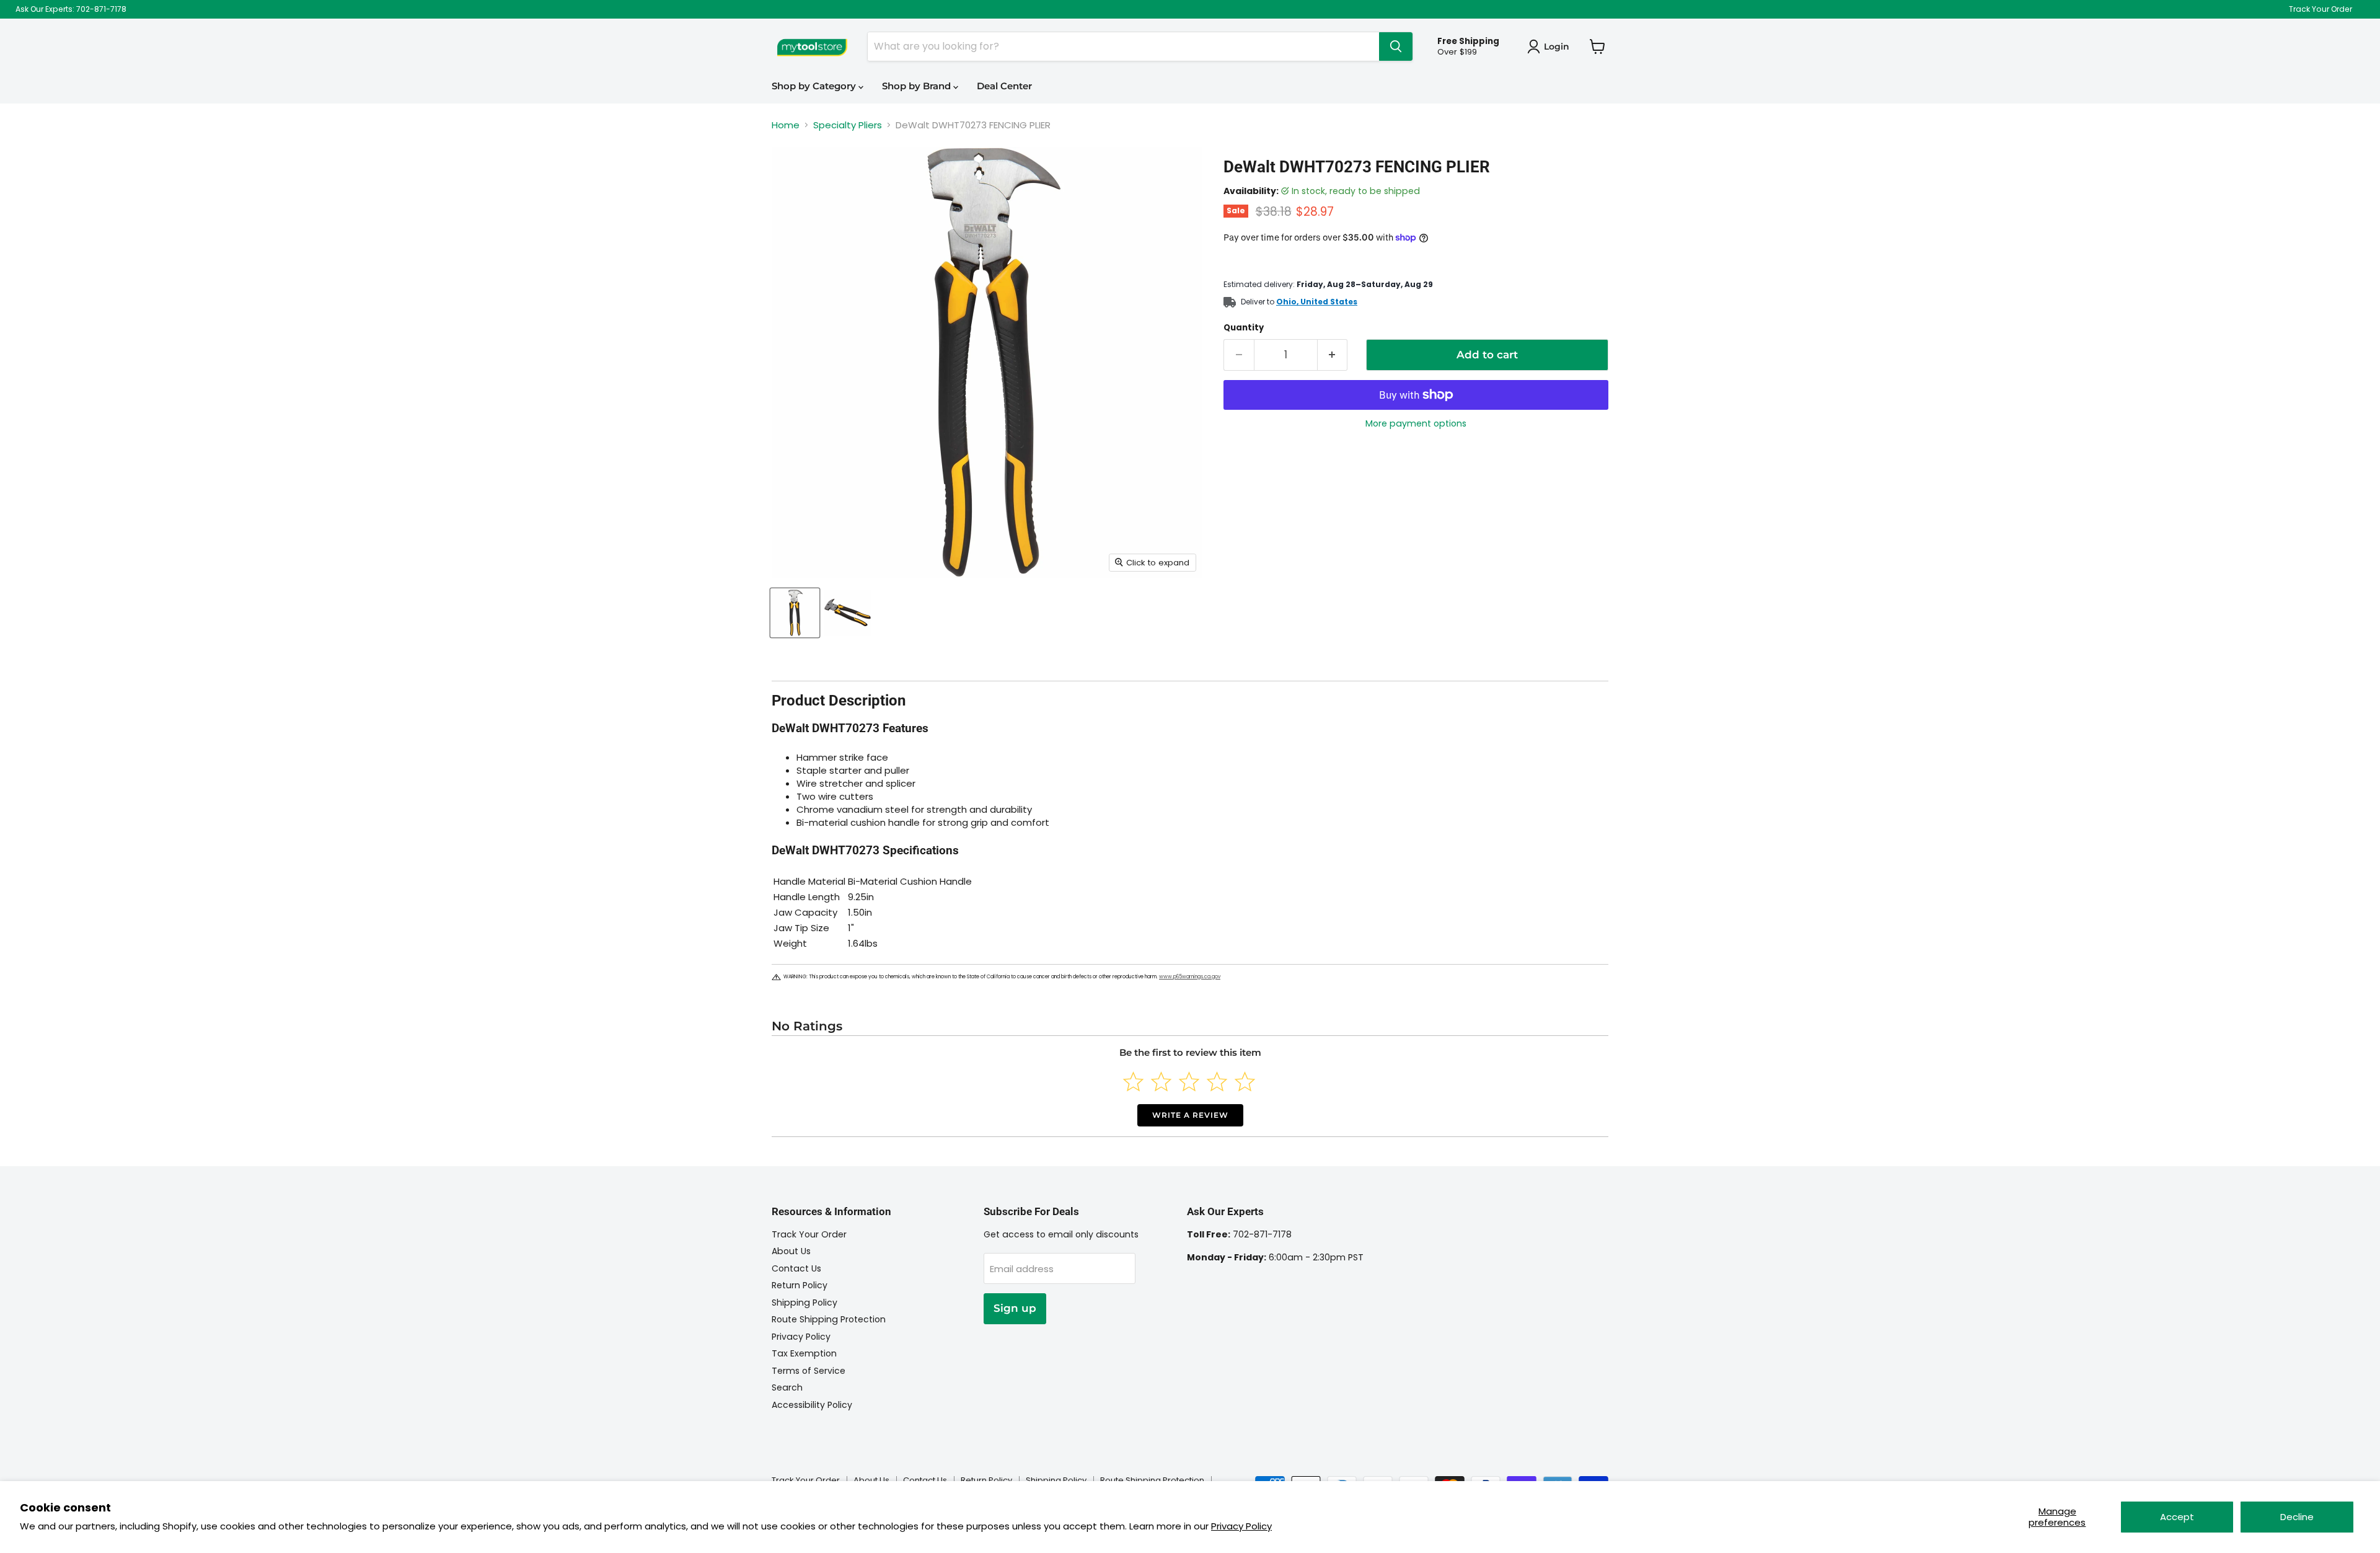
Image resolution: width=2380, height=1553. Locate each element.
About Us (791, 1251)
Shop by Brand (918, 86)
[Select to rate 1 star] (1133, 1082)
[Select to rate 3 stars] (1189, 1082)
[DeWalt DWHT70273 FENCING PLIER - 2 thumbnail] (848, 613)
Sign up (1015, 1308)
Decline (2297, 1517)
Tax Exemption (804, 1353)
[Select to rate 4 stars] (1217, 1082)
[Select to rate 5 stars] (1245, 1082)
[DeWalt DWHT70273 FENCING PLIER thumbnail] (795, 613)
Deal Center (1004, 86)
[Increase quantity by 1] (1333, 355)
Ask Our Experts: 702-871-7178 (71, 9)
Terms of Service (809, 1371)
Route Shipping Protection (829, 1319)
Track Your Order (2320, 9)
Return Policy (800, 1285)
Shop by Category (815, 86)
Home (786, 125)
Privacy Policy (1241, 1526)
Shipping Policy (804, 1303)
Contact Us (796, 1268)
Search (787, 1387)
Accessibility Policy (812, 1405)
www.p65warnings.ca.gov (1190, 977)
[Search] (1396, 46)
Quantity (1244, 328)
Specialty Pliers (848, 125)
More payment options (1416, 423)
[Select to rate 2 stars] (1161, 1082)
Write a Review (1190, 1115)
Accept (2177, 1517)
